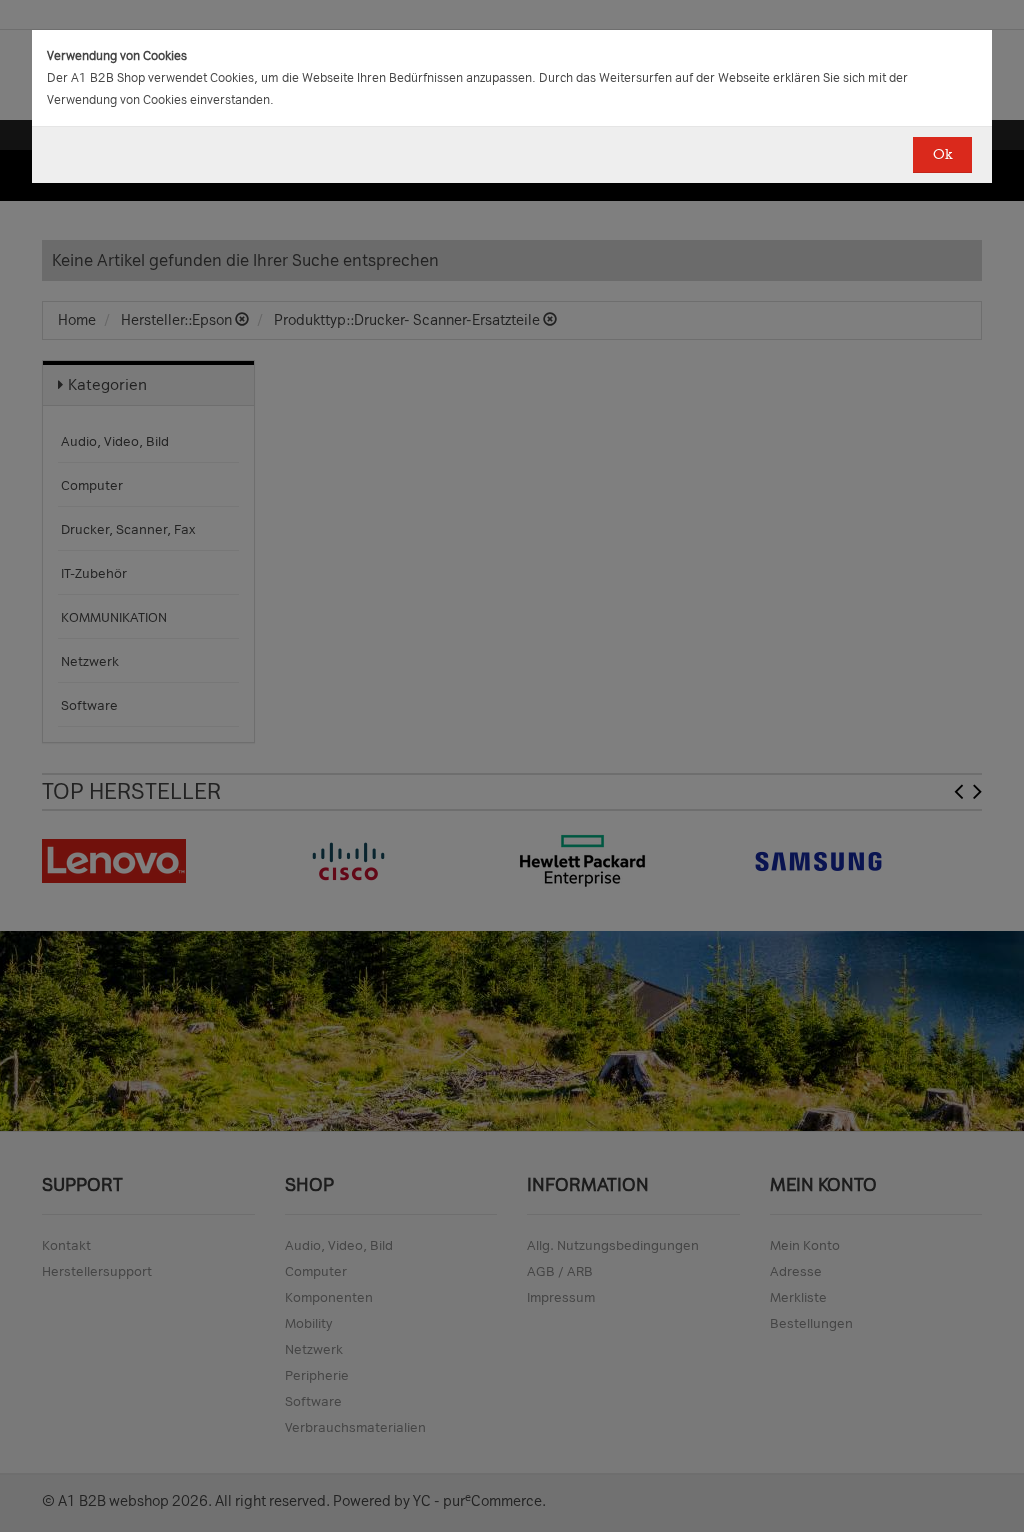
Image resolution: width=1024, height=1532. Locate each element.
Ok (942, 154)
